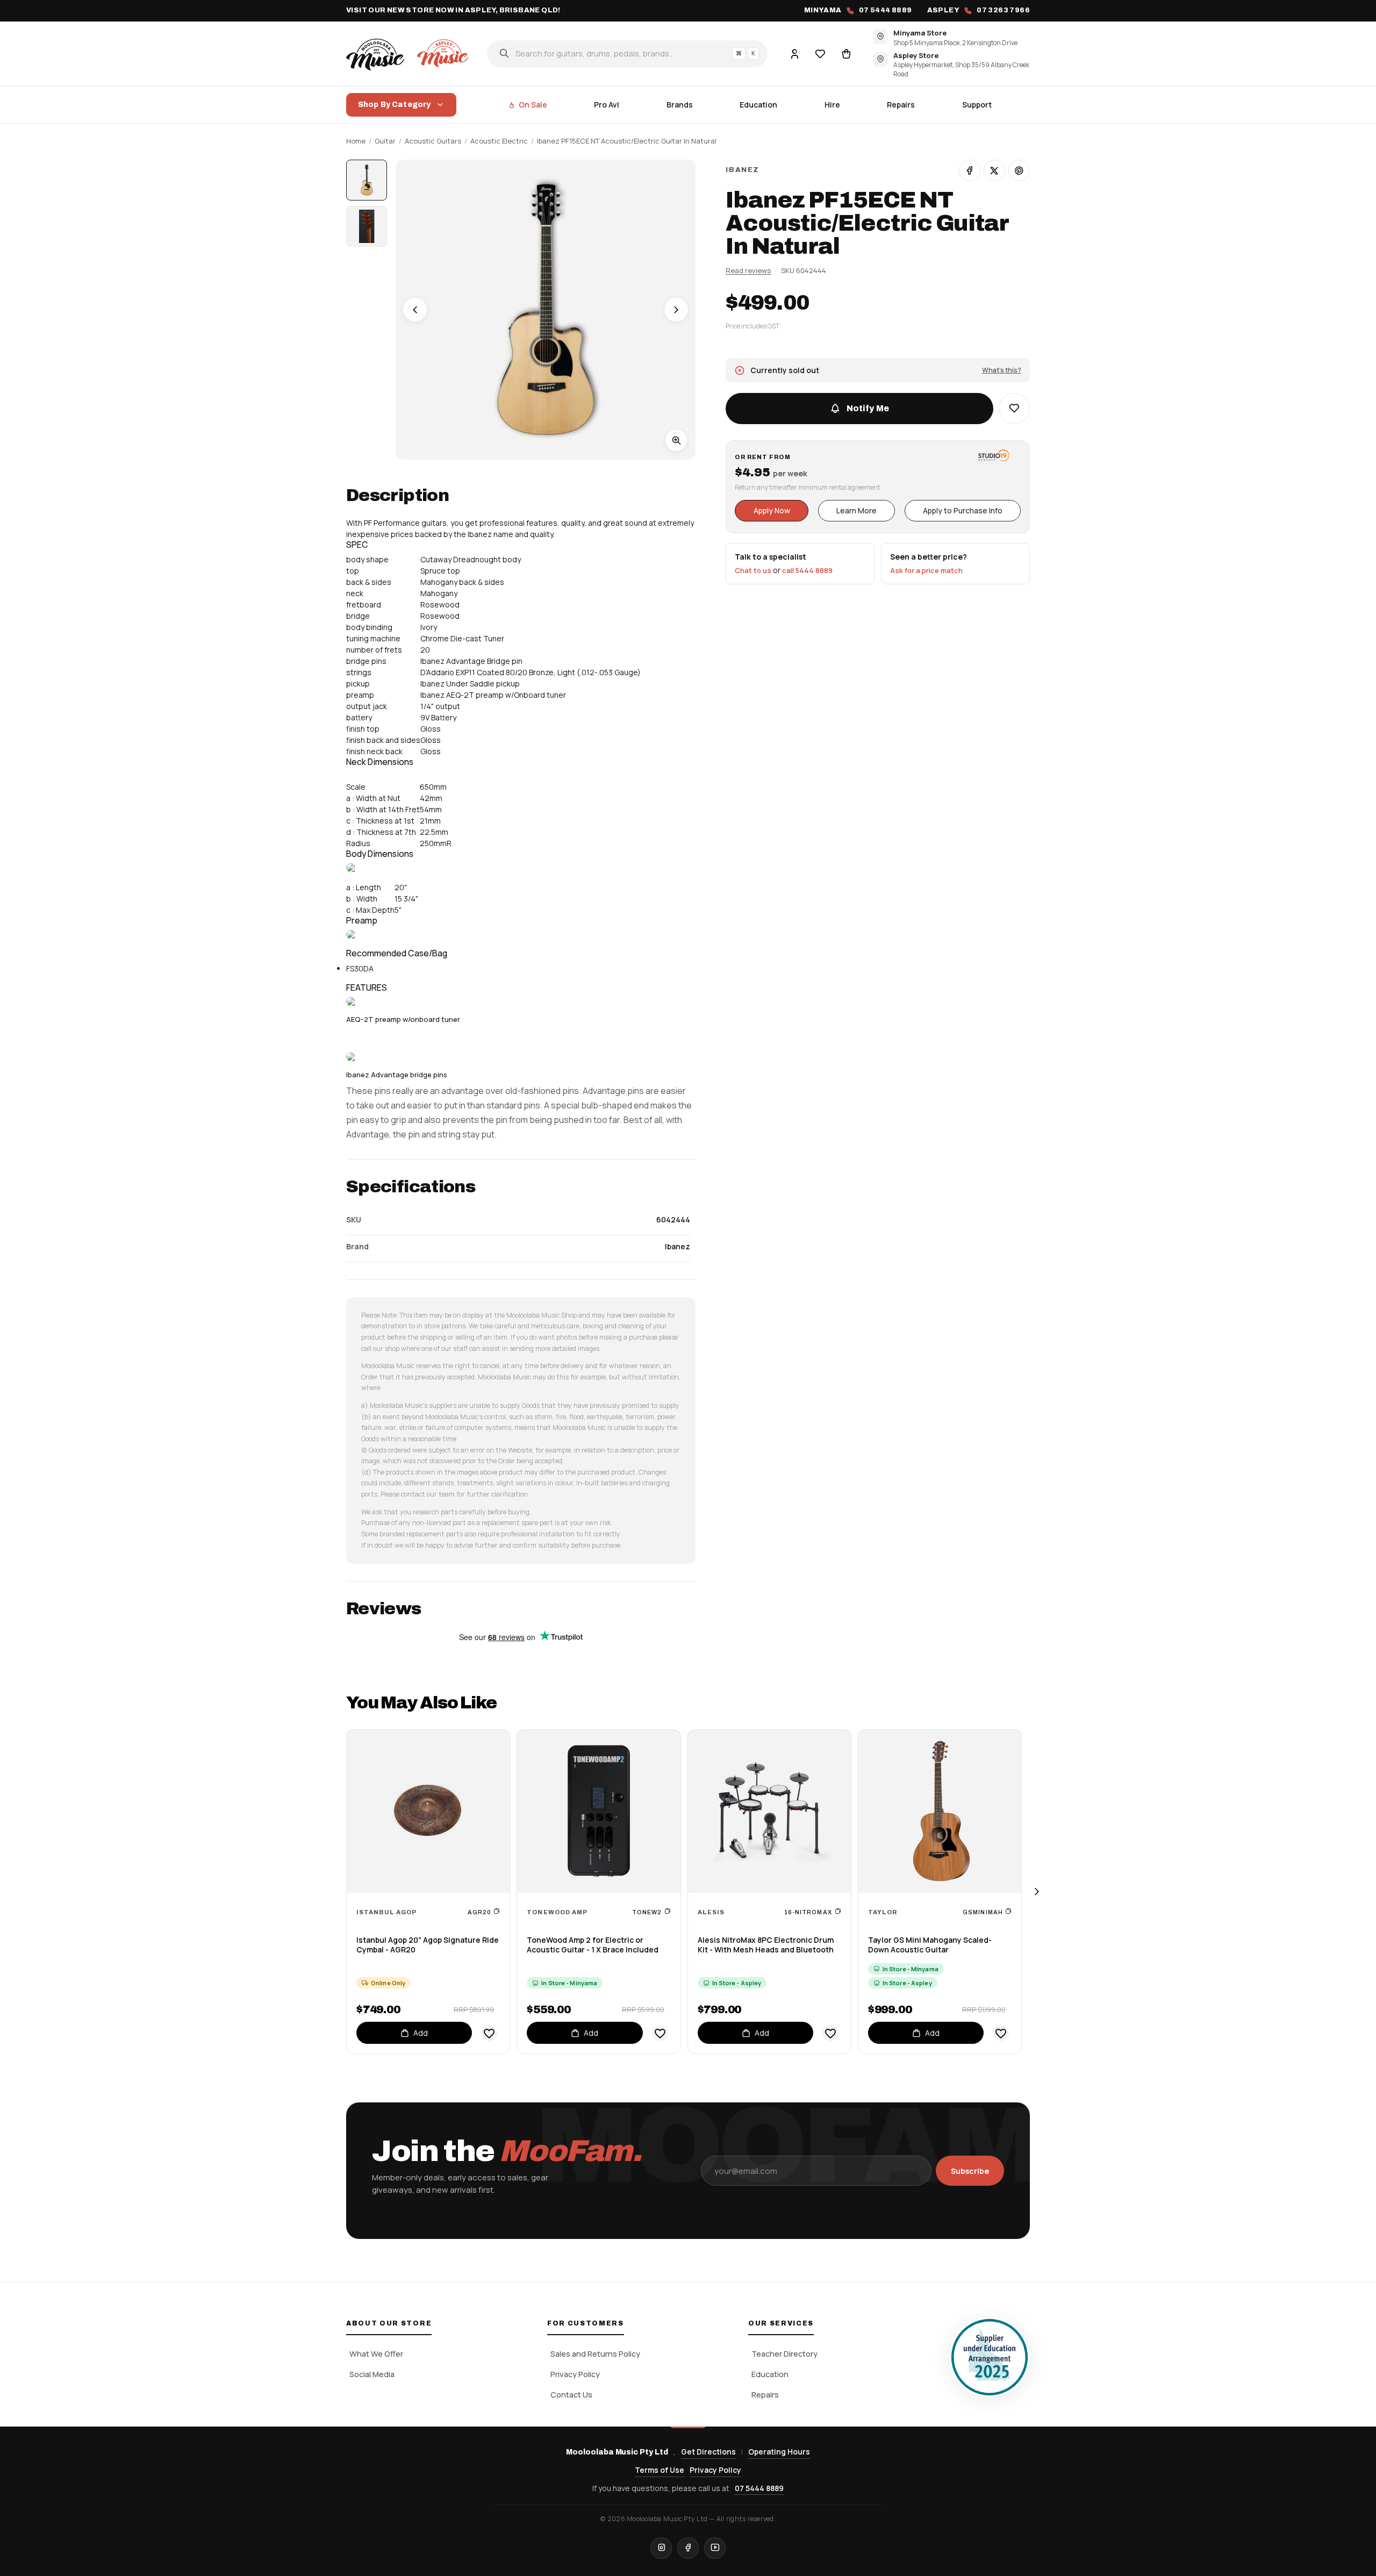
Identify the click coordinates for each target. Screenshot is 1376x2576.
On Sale (533, 105)
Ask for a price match (926, 570)
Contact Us (571, 2395)
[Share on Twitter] (994, 170)
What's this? (1002, 370)
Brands (680, 105)
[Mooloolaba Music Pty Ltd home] (409, 53)
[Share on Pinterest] (1019, 170)
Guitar (385, 141)
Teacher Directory (784, 2354)
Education (758, 105)
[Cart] (846, 53)
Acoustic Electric (499, 141)
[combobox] (627, 53)
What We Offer (376, 2354)
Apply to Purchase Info (963, 510)
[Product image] (367, 226)
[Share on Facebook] (970, 170)
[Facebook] (688, 2548)
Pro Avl (607, 105)
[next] (1036, 1892)
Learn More (857, 510)
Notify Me (868, 408)
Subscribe (970, 2171)
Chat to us (753, 570)
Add (421, 2033)
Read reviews (748, 270)
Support (977, 105)
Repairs (901, 105)
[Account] (794, 53)
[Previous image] (415, 310)
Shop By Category (394, 105)
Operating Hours (779, 2452)
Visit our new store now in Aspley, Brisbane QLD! (453, 10)
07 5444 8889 (759, 2488)
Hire (832, 105)
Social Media (372, 2374)
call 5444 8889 (807, 570)
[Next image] (676, 310)
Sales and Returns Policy (595, 2354)
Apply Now (772, 510)
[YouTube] (715, 2548)
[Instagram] (661, 2548)
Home (356, 141)
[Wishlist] (820, 53)
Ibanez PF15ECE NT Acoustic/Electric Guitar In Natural (627, 141)
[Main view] (367, 180)
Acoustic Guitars (433, 141)
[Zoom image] (676, 440)
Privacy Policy (575, 2374)
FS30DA (360, 968)
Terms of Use (660, 2470)
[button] (1014, 409)
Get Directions (708, 2452)
